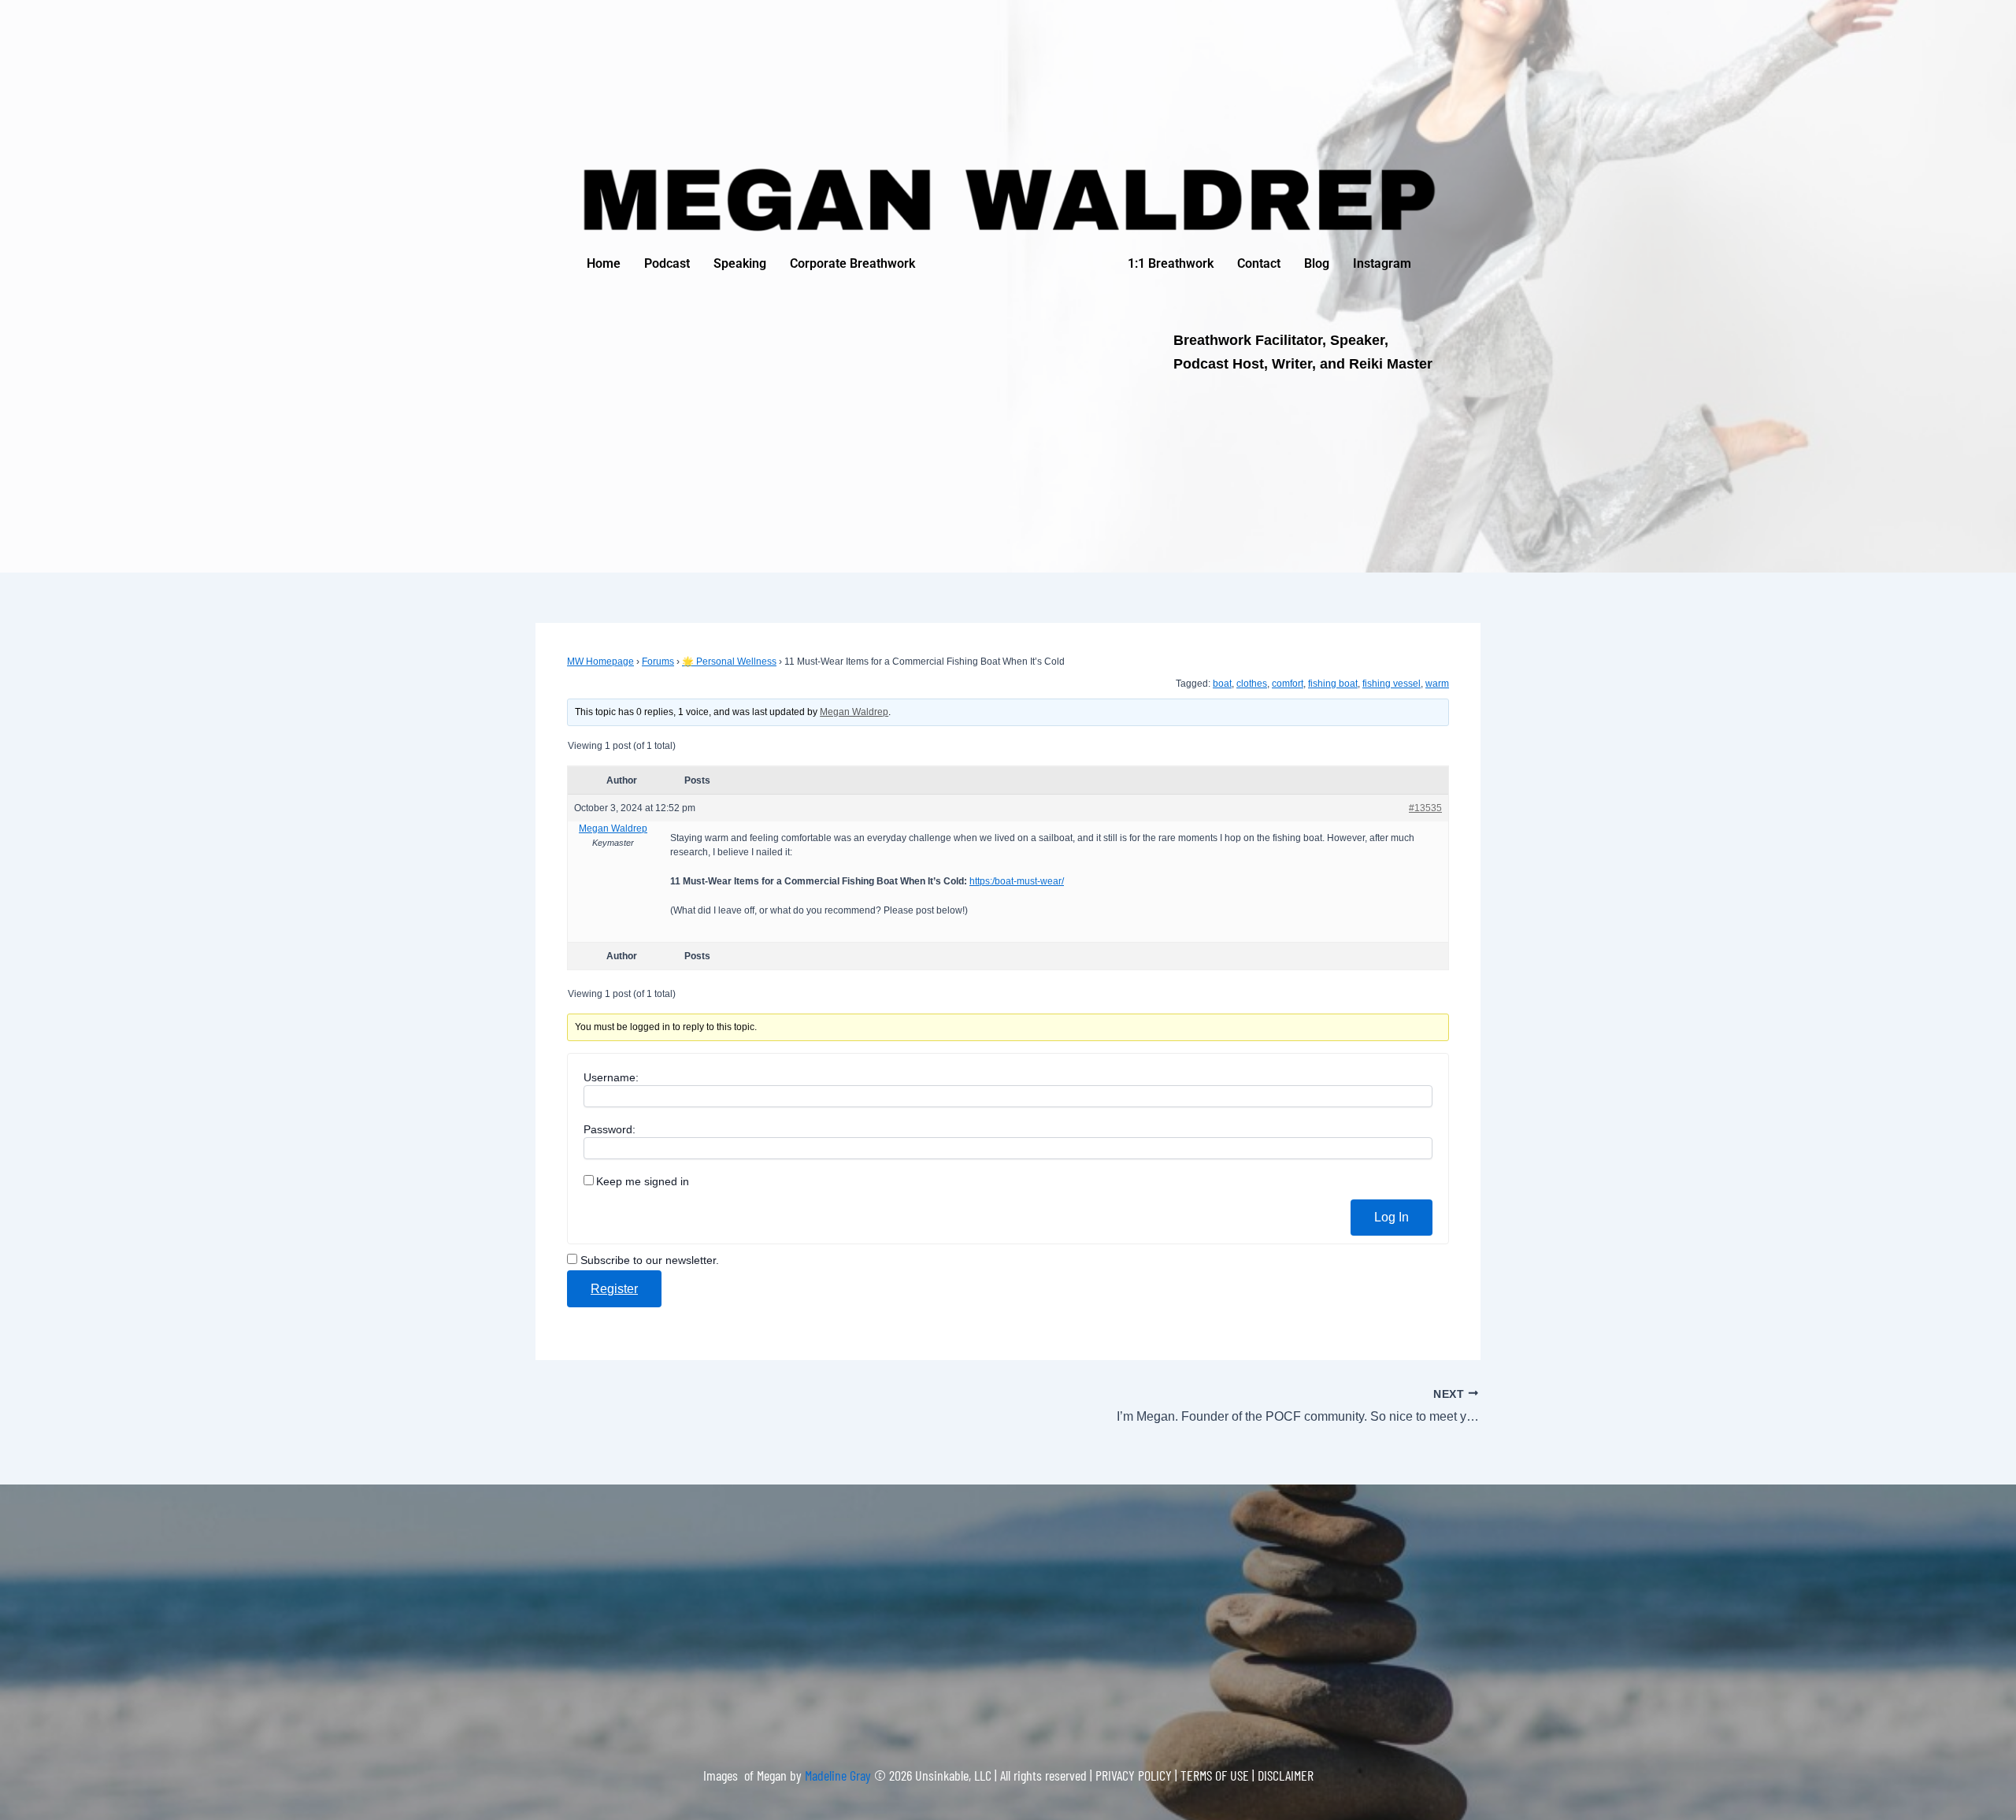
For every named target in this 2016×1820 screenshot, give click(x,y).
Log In (1392, 1217)
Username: (611, 1077)
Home (604, 263)
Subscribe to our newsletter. (648, 1260)
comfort (1288, 684)
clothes (1252, 684)
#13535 (1425, 808)
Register (614, 1289)
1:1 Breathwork (1171, 263)
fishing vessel (1392, 684)
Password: (610, 1129)
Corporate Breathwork (852, 263)
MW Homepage (600, 662)
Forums (658, 662)
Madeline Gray (839, 1775)
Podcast (667, 263)
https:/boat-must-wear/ (1017, 881)
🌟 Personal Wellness (729, 662)
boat (1222, 684)
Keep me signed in (643, 1181)
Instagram (1382, 263)
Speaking (740, 263)
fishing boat (1333, 684)
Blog (1317, 263)
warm (1437, 684)
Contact (1259, 263)
